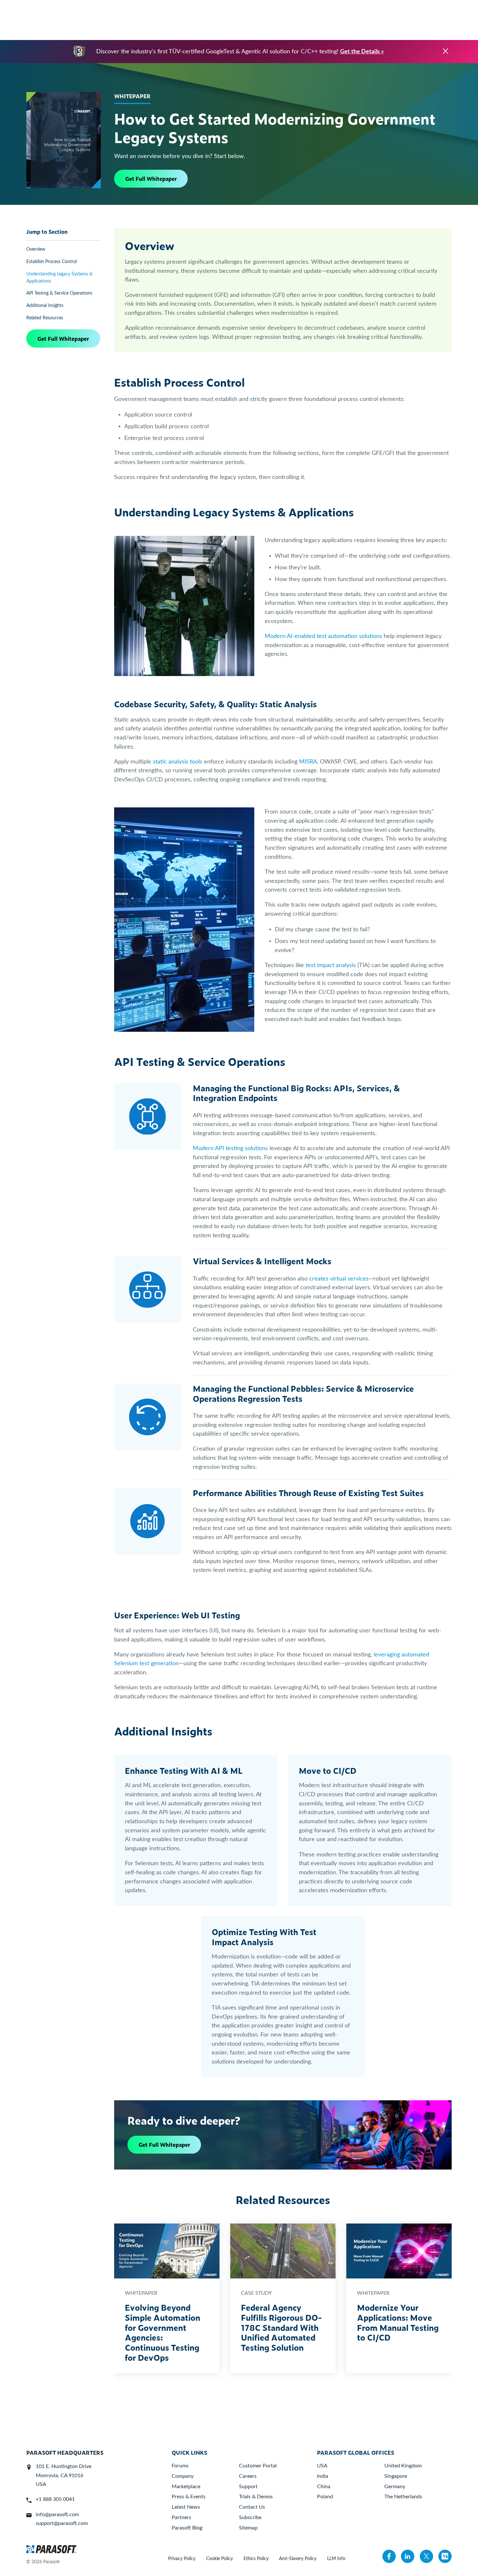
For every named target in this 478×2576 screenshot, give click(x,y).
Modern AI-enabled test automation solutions (323, 636)
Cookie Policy (219, 2559)
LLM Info (336, 2559)
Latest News (186, 2507)
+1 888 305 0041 (55, 2499)
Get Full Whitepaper (151, 179)
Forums (180, 2466)
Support (248, 2487)
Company (183, 2476)
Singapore (396, 2476)
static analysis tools (178, 762)
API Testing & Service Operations (59, 293)
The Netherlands (403, 2497)
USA (322, 2466)
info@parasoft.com (57, 2515)
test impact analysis (330, 965)
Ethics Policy (256, 2559)
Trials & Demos (256, 2497)
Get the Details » (362, 52)
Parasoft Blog (187, 2528)
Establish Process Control (52, 262)
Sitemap (248, 2528)
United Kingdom (403, 2466)
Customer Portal (258, 2466)
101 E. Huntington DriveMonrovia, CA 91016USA (64, 2475)
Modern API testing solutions (230, 1148)
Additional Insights (45, 305)
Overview (36, 249)
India (323, 2476)
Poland (325, 2497)
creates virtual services (339, 1279)
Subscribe (250, 2517)
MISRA (308, 762)
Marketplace (186, 2487)
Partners (181, 2517)
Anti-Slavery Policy (298, 2559)
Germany (395, 2487)
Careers (248, 2476)
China (324, 2487)
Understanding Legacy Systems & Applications (60, 278)
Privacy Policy (182, 2559)
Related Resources (45, 318)
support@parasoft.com (62, 2523)
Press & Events (189, 2497)
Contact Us (252, 2507)
